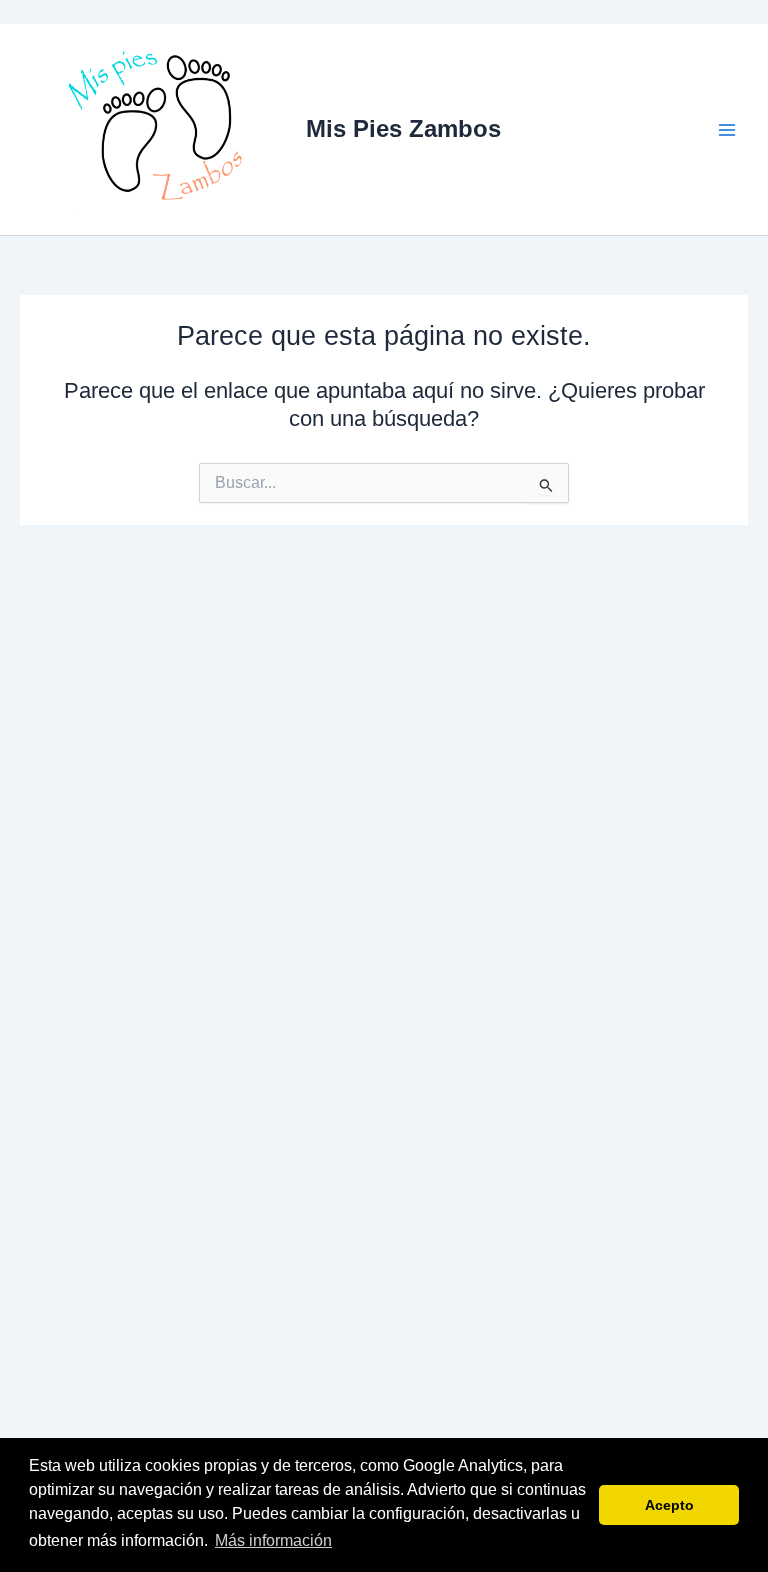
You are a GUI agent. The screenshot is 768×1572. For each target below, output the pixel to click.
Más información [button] (273, 1540)
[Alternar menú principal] (727, 130)
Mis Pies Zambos (403, 129)
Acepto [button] (669, 1505)
